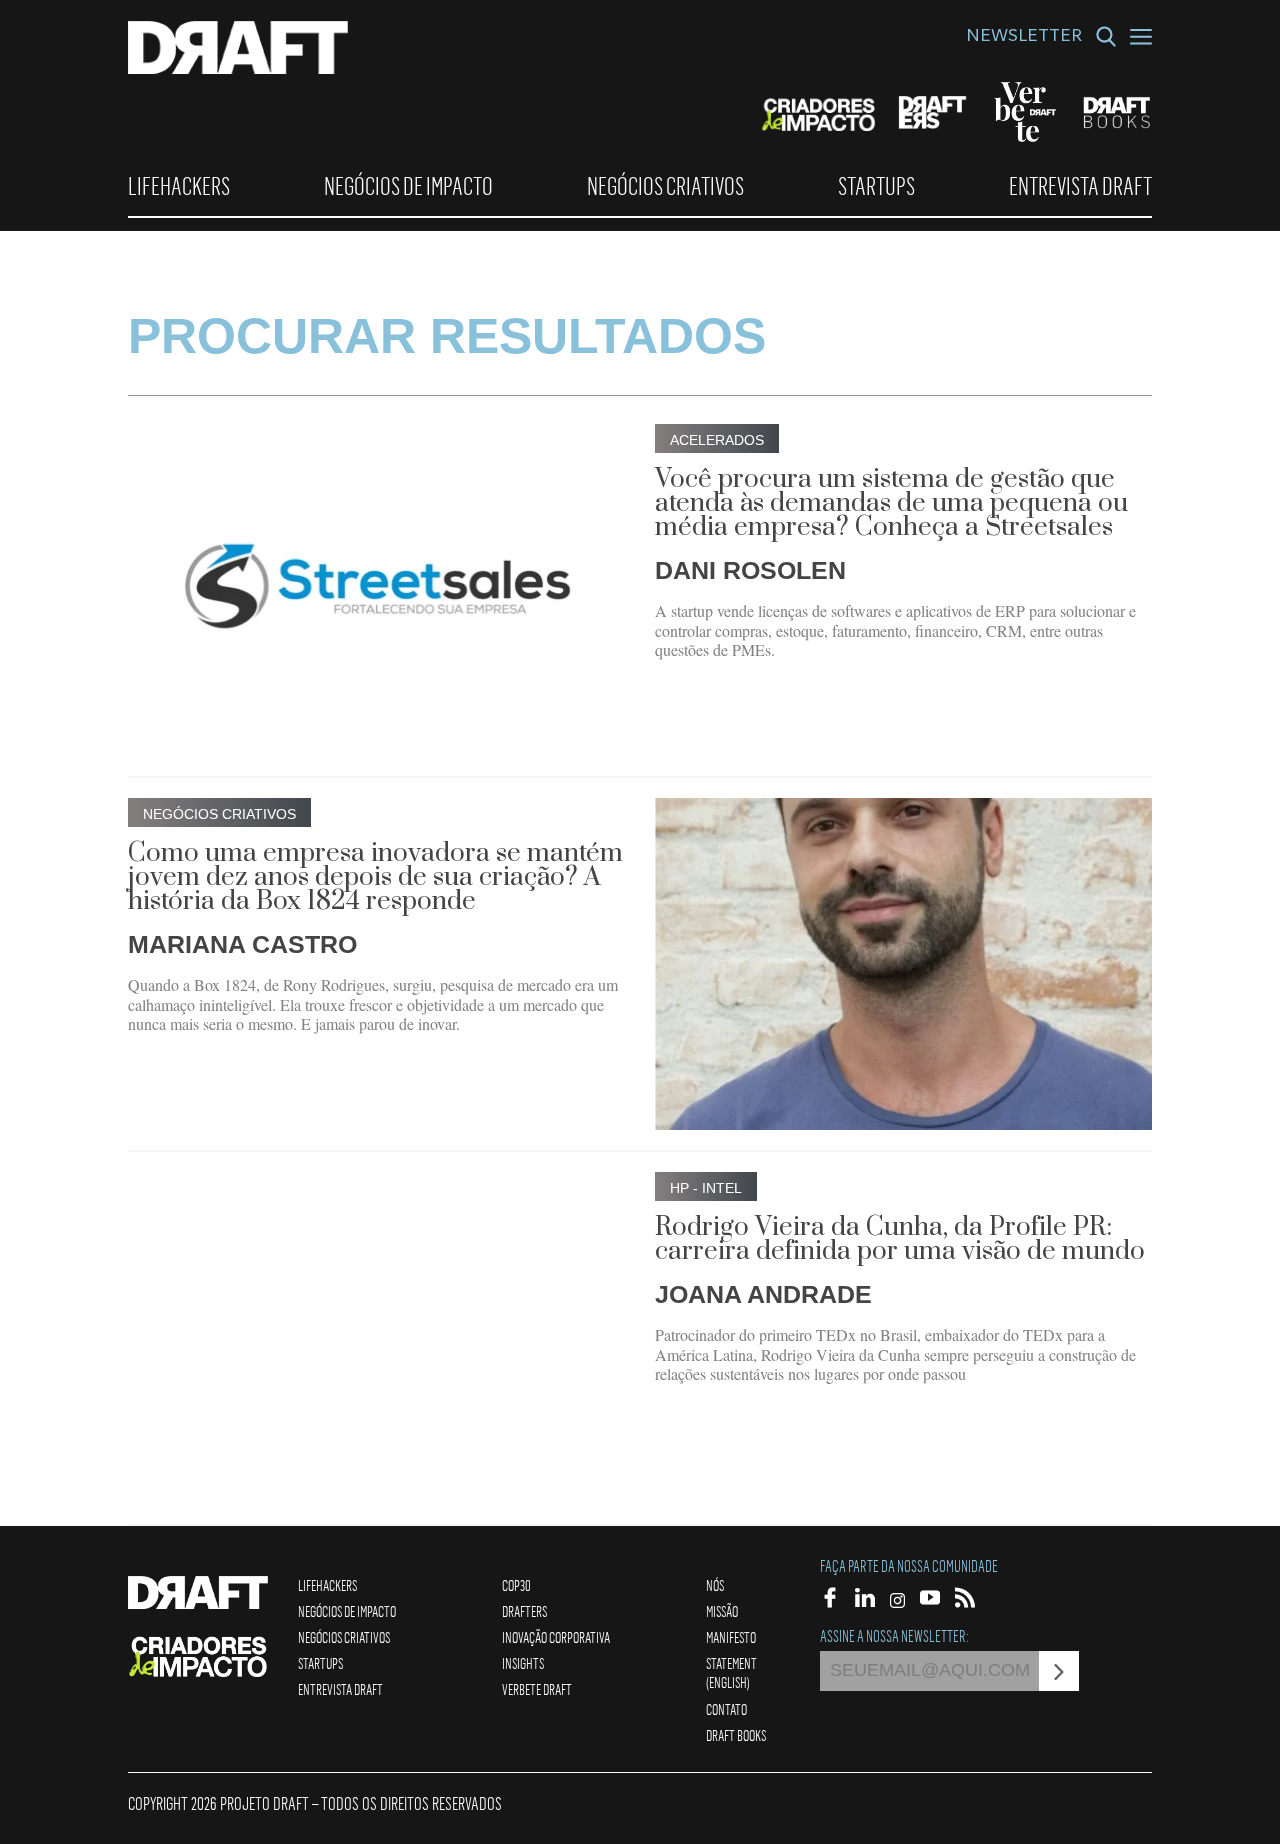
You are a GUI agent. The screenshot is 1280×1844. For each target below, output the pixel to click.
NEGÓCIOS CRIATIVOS (665, 186)
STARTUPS (876, 186)
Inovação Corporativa (556, 1637)
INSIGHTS (523, 1663)
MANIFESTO (731, 1637)
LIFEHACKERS (179, 186)
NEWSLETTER (1024, 38)
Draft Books (736, 1735)
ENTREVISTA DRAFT (1080, 186)
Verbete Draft (537, 1689)
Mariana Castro (242, 944)
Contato (726, 1709)
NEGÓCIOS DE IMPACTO (408, 186)
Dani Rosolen (750, 570)
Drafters (524, 1611)
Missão (722, 1611)
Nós (715, 1585)
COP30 (516, 1585)
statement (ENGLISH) (731, 1672)
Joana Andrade (763, 1294)
